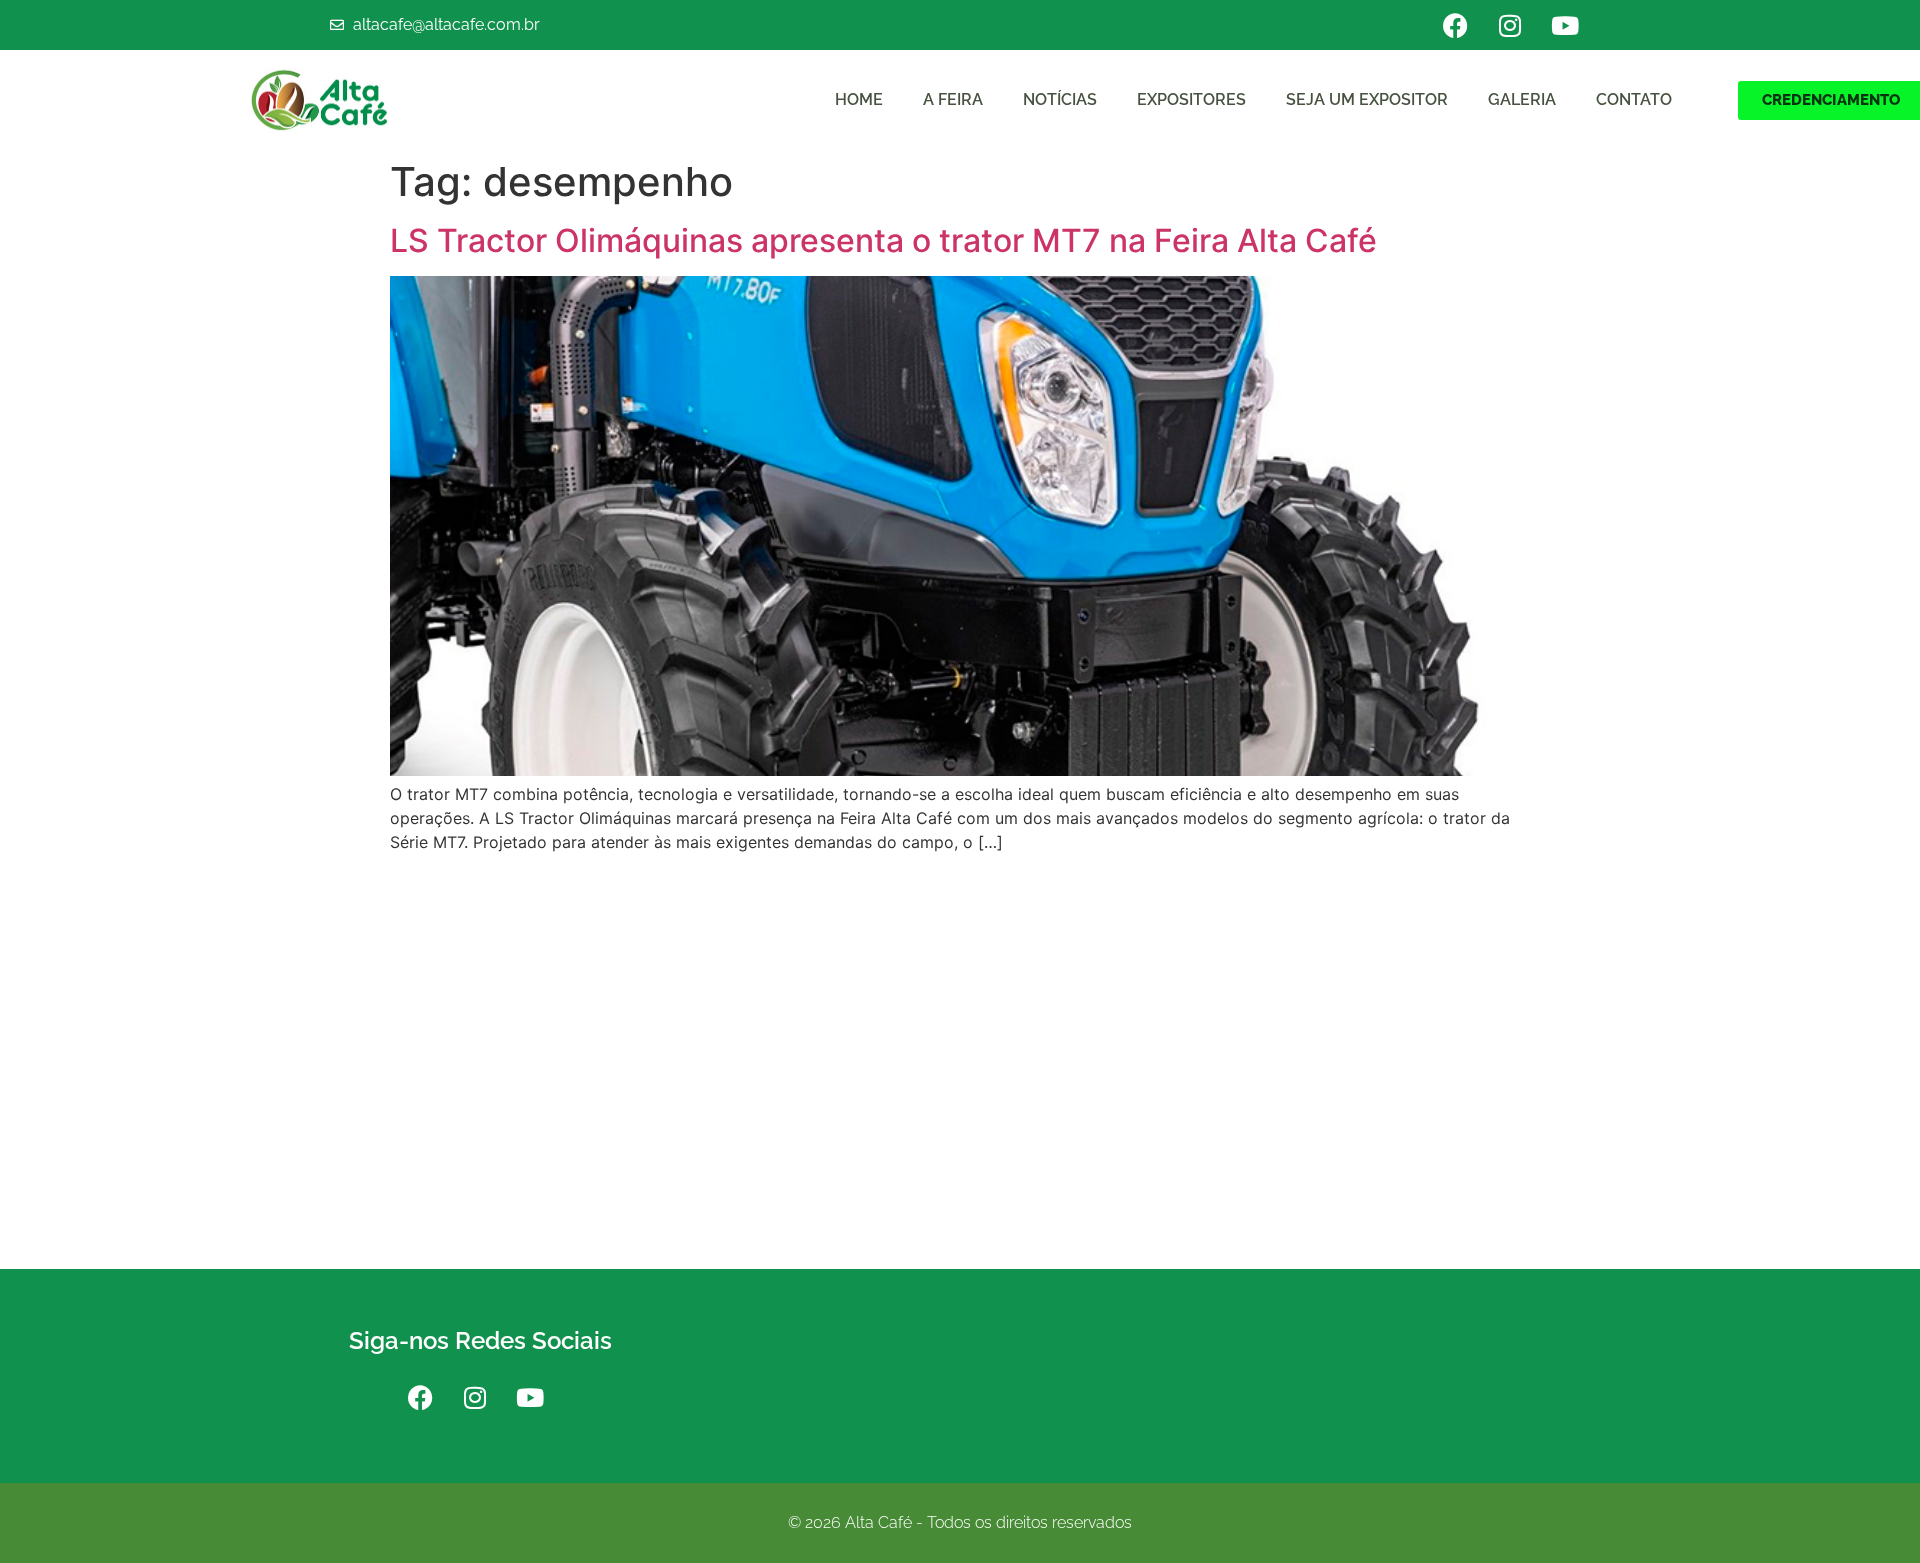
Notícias (1060, 99)
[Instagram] (1510, 25)
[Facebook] (1455, 25)
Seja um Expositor (1367, 99)
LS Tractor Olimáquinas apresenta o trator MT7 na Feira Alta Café (883, 240)
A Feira (953, 99)
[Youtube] (1565, 25)
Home (859, 99)
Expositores (1191, 99)
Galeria (1522, 99)
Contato (1634, 99)
